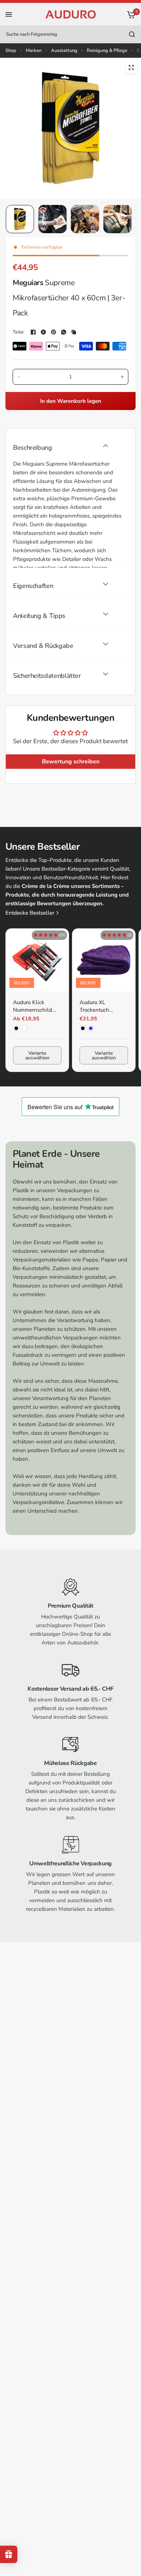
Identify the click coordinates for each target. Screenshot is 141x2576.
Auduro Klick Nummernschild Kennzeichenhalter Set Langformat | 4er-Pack (36, 1006)
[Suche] (132, 34)
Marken (34, 51)
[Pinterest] (54, 332)
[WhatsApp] (64, 332)
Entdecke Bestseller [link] (30, 913)
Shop (11, 51)
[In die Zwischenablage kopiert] (74, 332)
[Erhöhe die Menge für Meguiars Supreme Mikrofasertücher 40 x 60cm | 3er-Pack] (122, 377)
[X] (43, 332)
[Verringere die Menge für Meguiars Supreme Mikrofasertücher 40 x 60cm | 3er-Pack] (19, 377)
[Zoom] (131, 67)
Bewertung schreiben (71, 762)
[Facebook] (33, 332)
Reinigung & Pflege (107, 51)
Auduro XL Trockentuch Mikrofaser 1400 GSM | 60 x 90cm (101, 1006)
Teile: (19, 332)
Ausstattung (64, 51)
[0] (130, 14)
